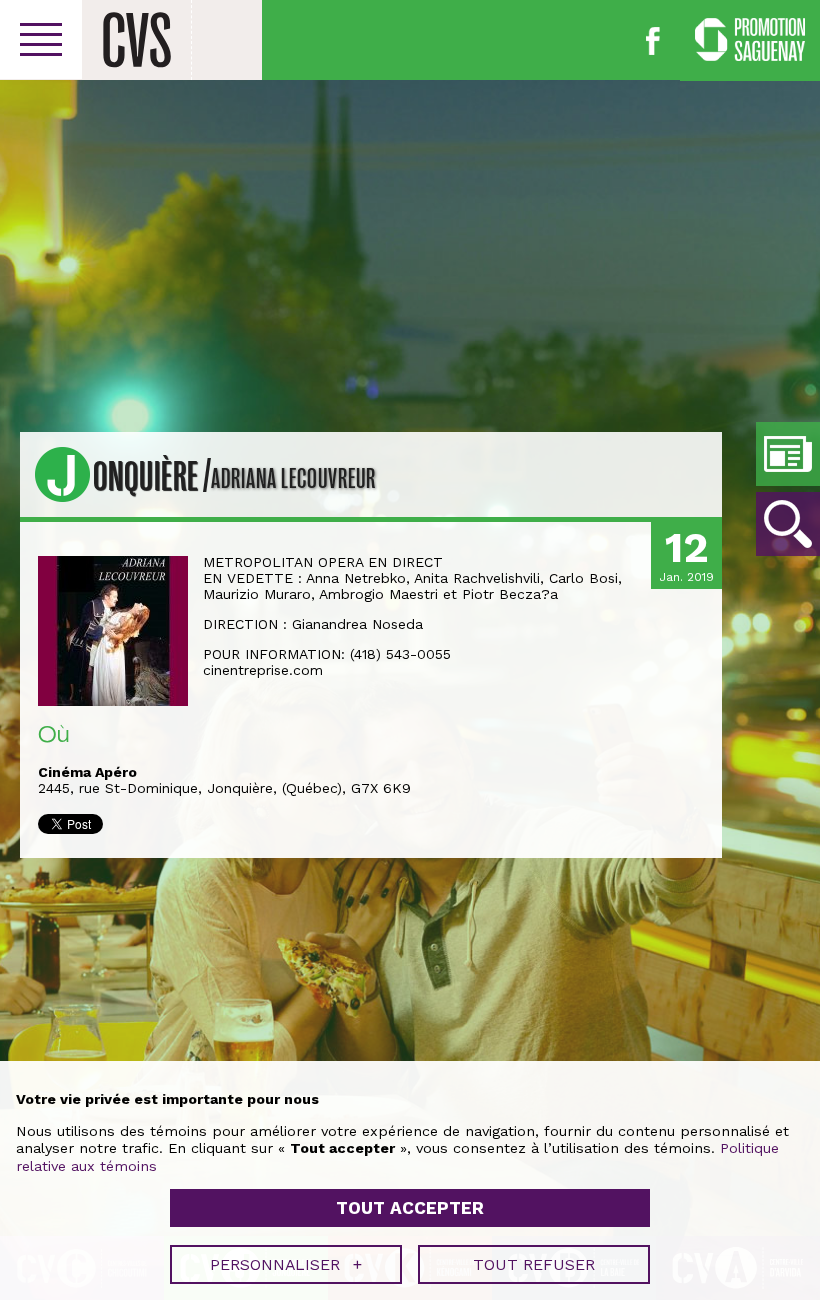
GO (788, 524)
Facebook (653, 41)
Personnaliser (286, 1264)
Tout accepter (410, 1208)
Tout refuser (534, 1264)
